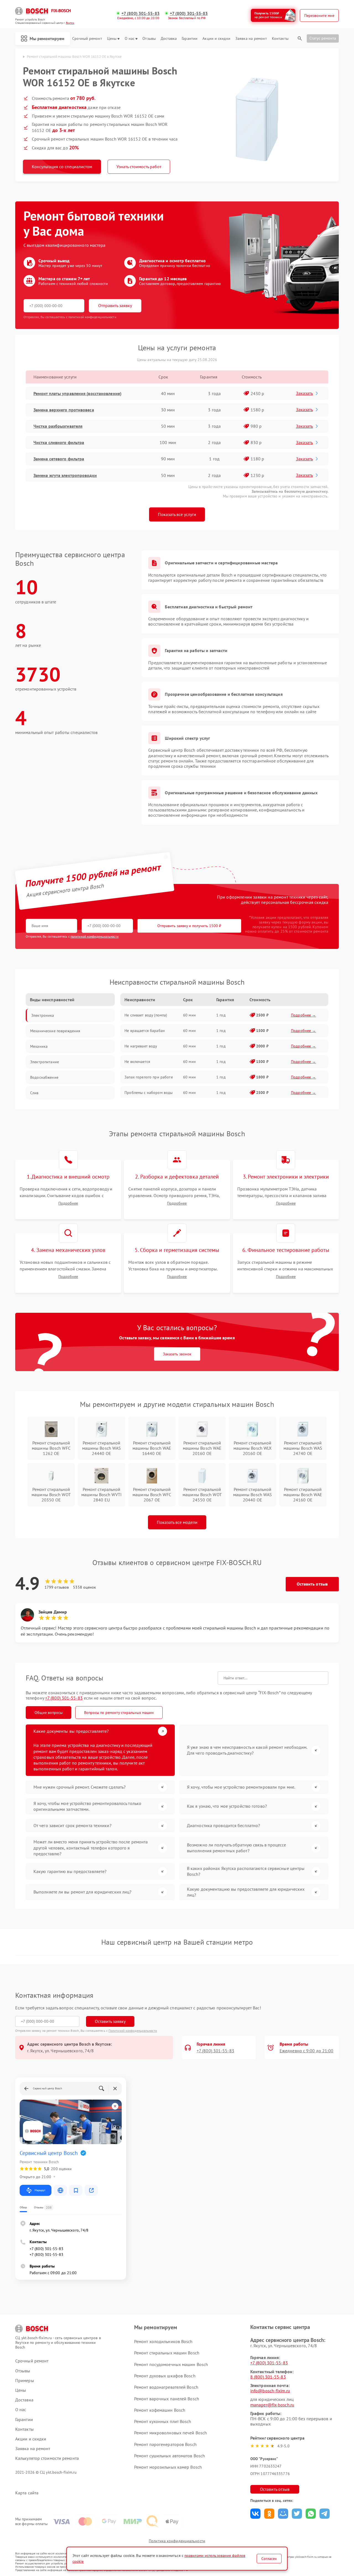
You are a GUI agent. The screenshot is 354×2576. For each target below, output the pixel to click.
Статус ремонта (323, 38)
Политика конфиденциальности (177, 2541)
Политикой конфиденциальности (133, 2031)
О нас (130, 39)
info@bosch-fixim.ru (270, 2391)
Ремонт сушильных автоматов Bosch (170, 2456)
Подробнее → (304, 1015)
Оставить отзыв (312, 1584)
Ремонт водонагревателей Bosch (166, 2387)
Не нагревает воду (141, 1046)
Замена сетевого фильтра (59, 459)
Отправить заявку (115, 305)
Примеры (25, 2381)
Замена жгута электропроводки (65, 475)
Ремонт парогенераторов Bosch (165, 2444)
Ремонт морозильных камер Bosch (168, 2467)
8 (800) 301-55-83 (268, 2377)
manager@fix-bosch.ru (272, 2405)
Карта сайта (27, 2493)
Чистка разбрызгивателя (58, 426)
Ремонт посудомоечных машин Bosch (171, 2364)
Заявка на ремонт (251, 39)
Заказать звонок (177, 1354)
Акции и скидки (216, 39)
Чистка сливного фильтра (59, 442)
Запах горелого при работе (149, 1077)
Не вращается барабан (145, 1031)
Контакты (280, 39)
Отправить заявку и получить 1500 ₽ (189, 926)
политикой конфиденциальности (95, 936)
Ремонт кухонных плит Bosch (163, 2421)
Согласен (269, 2559)
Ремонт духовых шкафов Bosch (165, 2376)
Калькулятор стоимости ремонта (47, 2458)
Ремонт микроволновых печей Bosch (171, 2433)
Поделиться (255, 2514)
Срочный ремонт (87, 39)
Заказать (304, 393)
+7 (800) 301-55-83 (140, 13)
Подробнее (68, 1203)
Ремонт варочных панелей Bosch (167, 2399)
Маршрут (40, 2190)
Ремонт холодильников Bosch (163, 2341)
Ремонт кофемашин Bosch (160, 2410)
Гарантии (190, 39)
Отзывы (149, 39)
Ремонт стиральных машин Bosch (167, 2353)
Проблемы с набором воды (149, 1093)
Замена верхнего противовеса (64, 410)
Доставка (169, 39)
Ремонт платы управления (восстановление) (77, 393)
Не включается (137, 1062)
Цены (112, 39)
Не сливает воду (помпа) (146, 1015)
